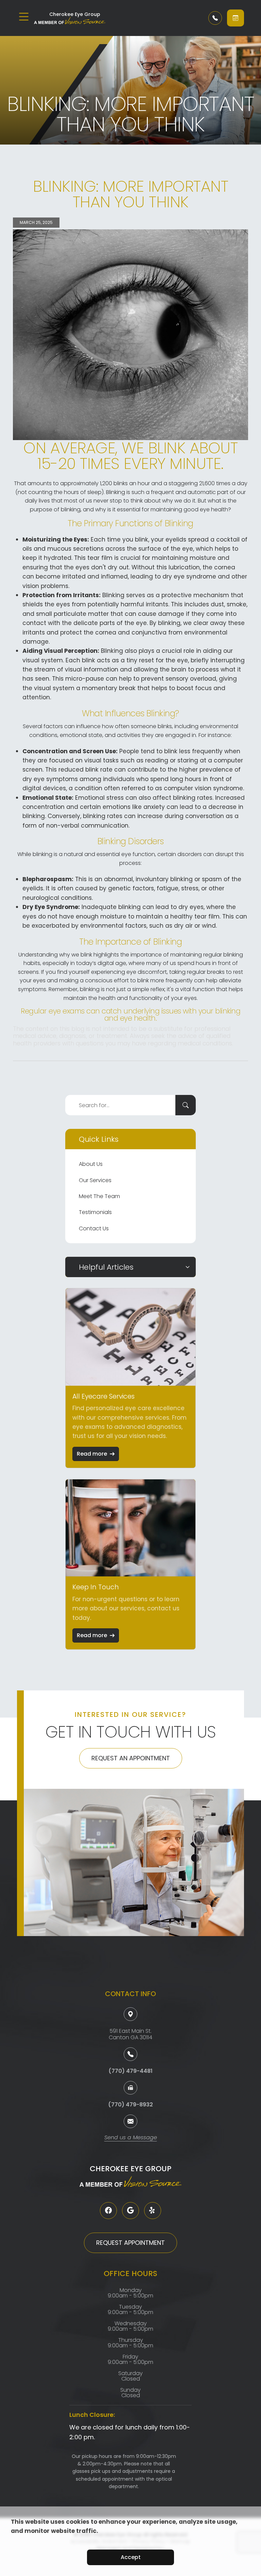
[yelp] (153, 2211)
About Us (91, 1164)
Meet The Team (99, 1196)
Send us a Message (131, 2138)
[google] (130, 2211)
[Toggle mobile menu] (24, 17)
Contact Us (94, 1228)
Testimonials (95, 1212)
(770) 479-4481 (130, 2071)
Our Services (95, 1180)
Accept (131, 2557)
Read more (92, 1454)
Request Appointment (130, 2243)
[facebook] (108, 2211)
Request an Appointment (131, 1758)
